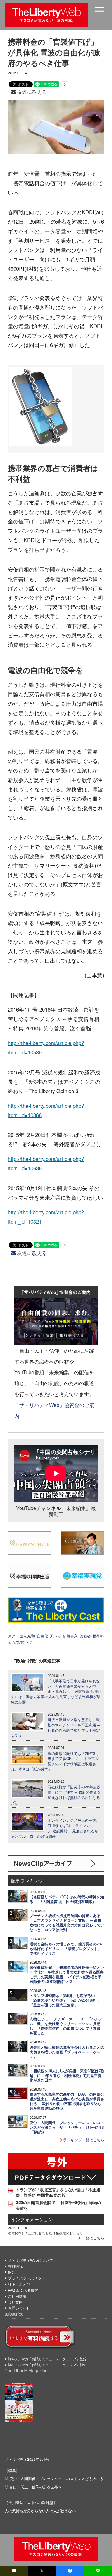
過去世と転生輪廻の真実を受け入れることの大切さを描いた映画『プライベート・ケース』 (67, 2052)
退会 (12, 2272)
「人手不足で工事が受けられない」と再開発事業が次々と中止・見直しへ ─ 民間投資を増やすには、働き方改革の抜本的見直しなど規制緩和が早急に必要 (56, 1691)
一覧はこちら (93, 2238)
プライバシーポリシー (26, 2278)
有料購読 (15, 2266)
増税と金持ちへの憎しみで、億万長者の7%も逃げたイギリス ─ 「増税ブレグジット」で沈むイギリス (66, 1949)
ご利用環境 (17, 2296)
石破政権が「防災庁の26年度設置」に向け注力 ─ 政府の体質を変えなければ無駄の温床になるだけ (56, 1795)
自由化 (42, 1636)
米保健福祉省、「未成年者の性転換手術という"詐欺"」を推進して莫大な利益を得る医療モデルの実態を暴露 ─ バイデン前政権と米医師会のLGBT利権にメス (67, 1974)
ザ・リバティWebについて (30, 2260)
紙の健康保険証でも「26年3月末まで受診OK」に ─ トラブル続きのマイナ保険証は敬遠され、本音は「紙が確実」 (55, 1761)
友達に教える (31, 92)
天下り (55, 1636)
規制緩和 (27, 1636)
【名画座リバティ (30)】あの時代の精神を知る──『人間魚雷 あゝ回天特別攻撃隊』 (67, 1899)
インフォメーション (32, 2219)
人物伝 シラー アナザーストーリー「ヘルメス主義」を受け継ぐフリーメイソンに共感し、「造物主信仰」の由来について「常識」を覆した (67, 2026)
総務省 (85, 1636)
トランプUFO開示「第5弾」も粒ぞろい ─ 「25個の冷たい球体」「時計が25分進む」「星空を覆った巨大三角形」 (65, 2000)
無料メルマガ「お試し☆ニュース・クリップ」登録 (47, 2359)
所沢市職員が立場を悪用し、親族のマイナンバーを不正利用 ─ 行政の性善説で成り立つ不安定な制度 (55, 1727)
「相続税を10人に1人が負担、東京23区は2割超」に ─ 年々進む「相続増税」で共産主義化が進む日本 (67, 2076)
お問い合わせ (19, 2308)
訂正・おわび (19, 2284)
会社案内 (15, 2302)
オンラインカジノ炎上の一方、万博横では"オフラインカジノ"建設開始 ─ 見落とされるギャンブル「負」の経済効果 (55, 1828)
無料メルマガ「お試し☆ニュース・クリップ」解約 (47, 2365)
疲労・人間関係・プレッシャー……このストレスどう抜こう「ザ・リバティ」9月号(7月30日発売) (67, 2127)
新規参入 (70, 1636)
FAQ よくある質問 (23, 2290)
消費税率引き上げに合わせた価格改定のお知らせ (45, 2233)
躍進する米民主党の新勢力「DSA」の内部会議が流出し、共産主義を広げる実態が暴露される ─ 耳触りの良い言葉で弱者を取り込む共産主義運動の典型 (67, 2101)
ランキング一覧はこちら (83, 2140)
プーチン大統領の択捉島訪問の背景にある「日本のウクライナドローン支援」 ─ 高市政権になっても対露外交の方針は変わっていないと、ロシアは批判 (67, 1923)
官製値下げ (23, 1642)
